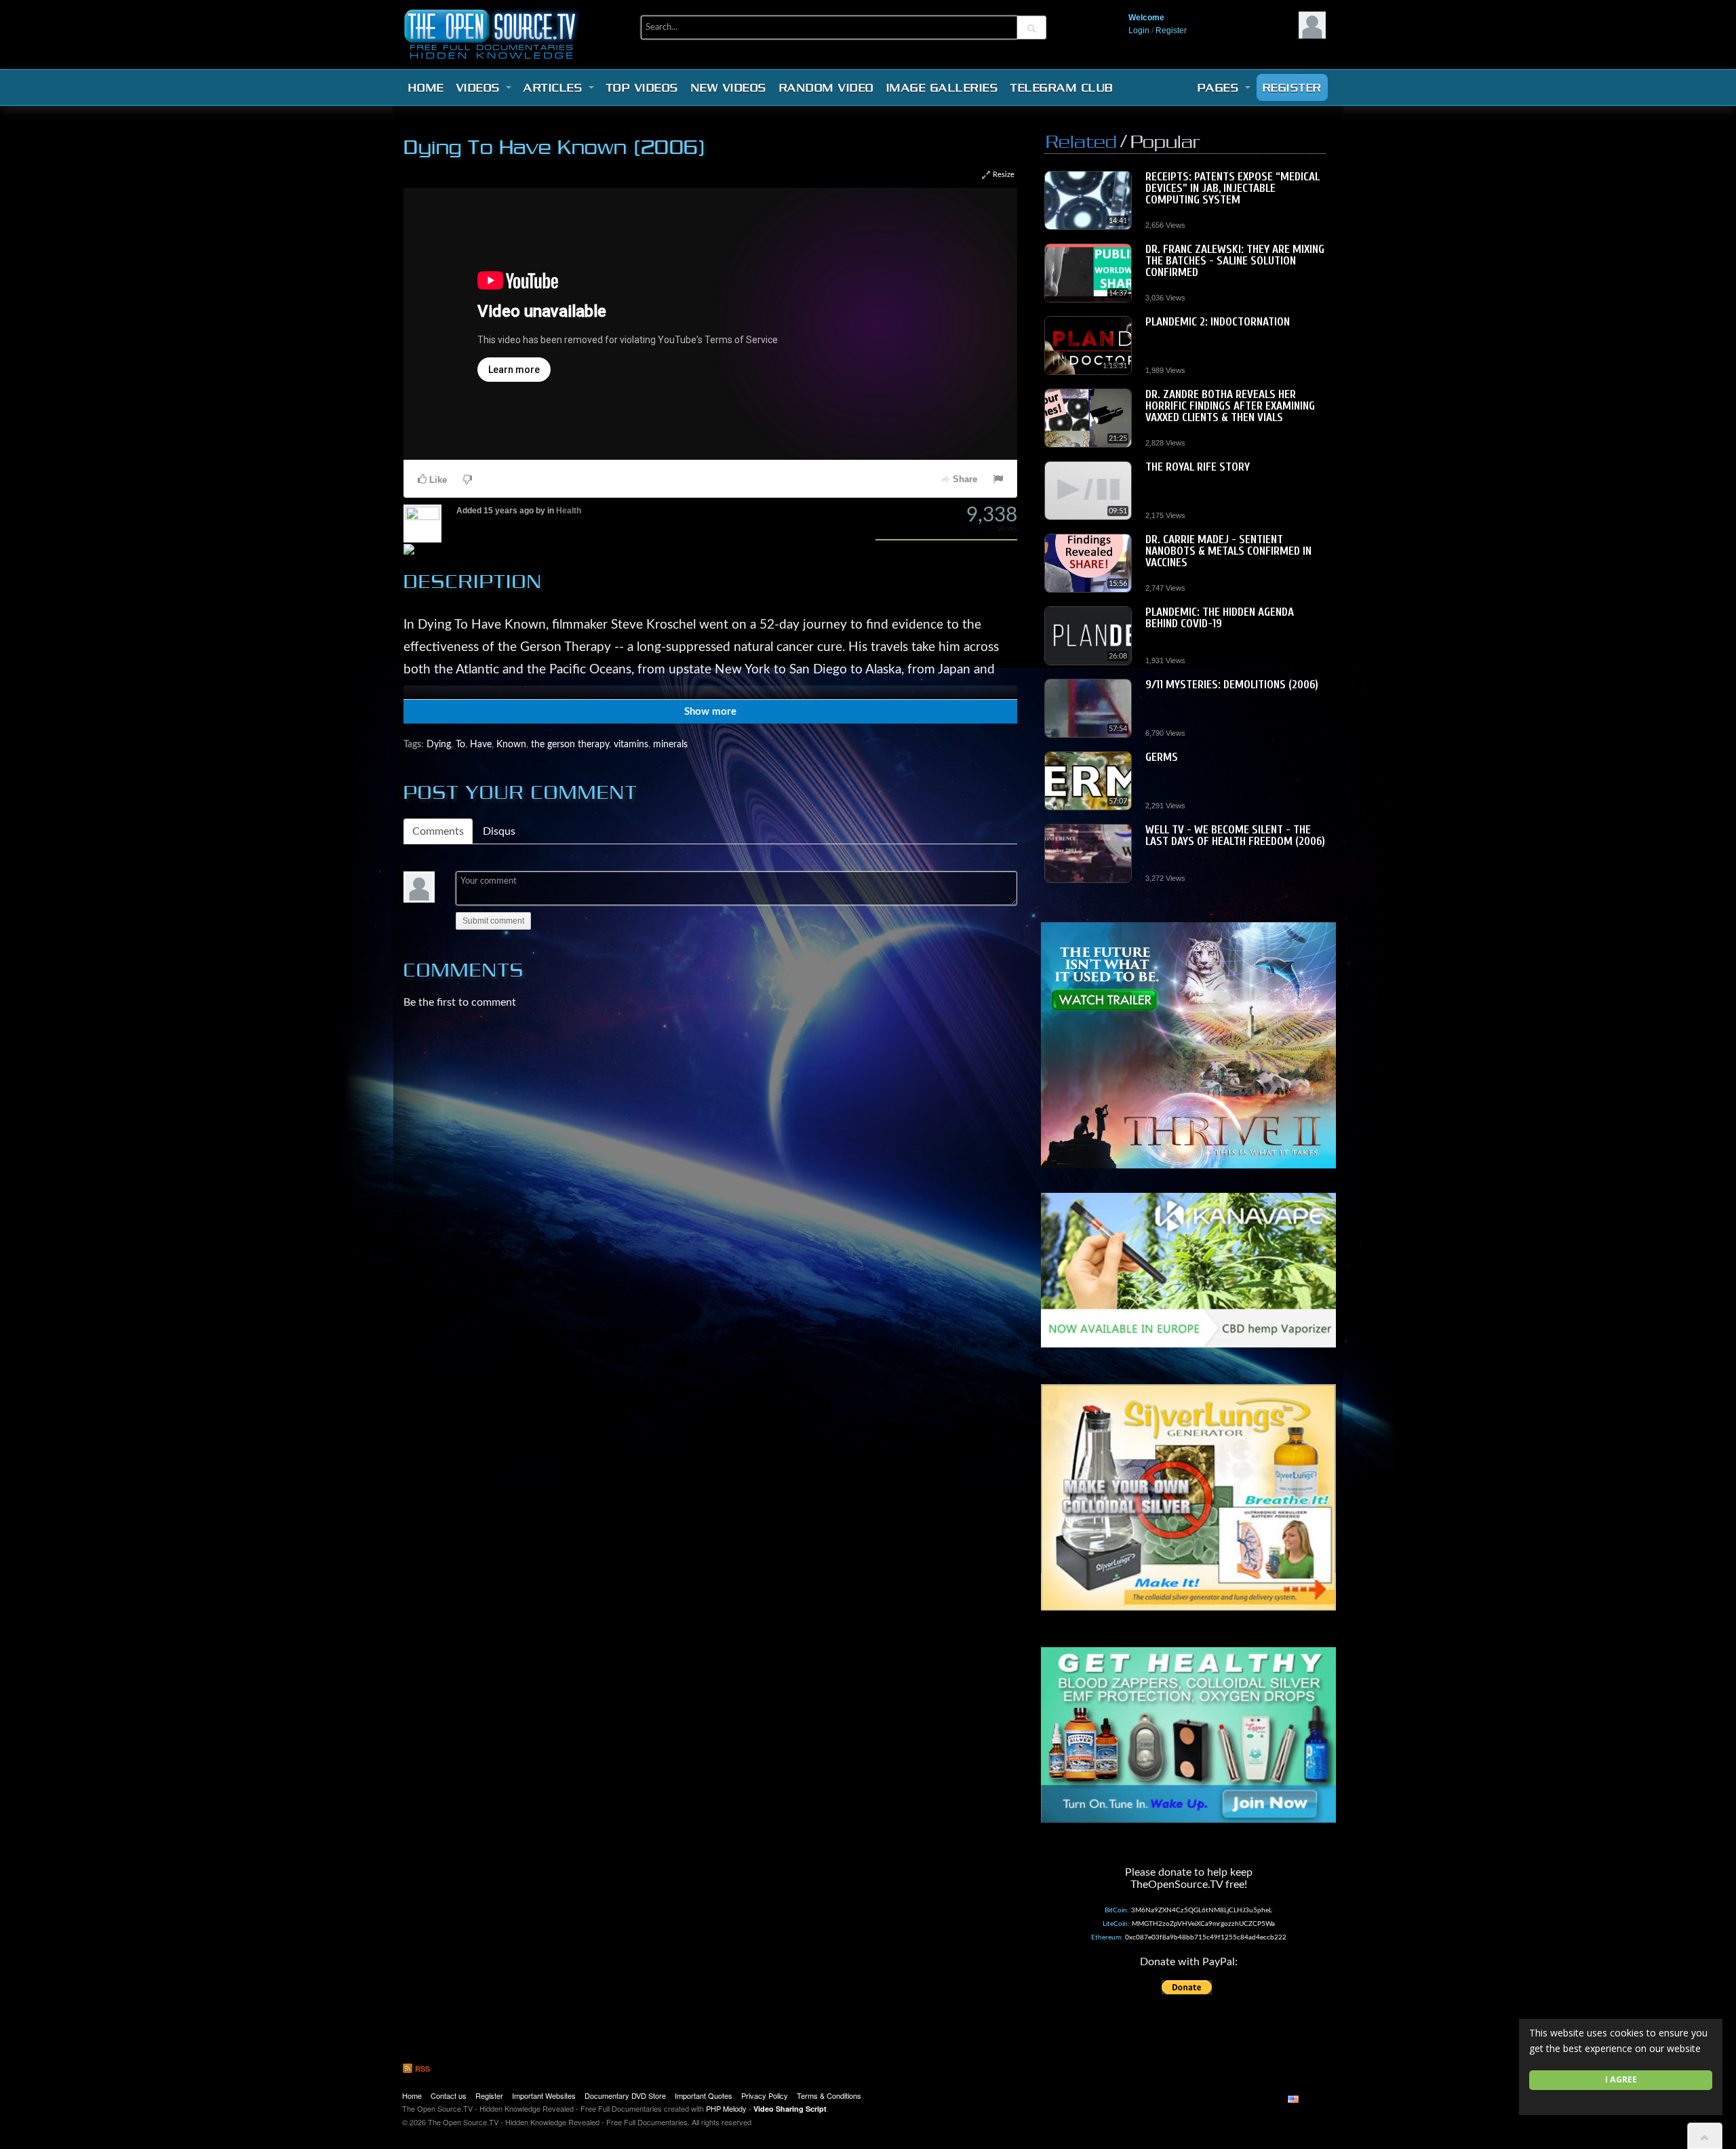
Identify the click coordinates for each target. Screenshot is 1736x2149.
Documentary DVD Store (625, 2095)
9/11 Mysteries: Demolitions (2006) (1232, 685)
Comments (438, 831)
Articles (555, 87)
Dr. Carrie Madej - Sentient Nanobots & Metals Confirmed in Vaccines (1228, 551)
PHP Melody (726, 2108)
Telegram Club (1062, 87)
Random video (827, 87)
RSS (421, 2069)
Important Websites (544, 2095)
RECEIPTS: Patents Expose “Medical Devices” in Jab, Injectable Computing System (1232, 188)
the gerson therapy (570, 744)
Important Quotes (704, 2095)
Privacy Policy (765, 2095)
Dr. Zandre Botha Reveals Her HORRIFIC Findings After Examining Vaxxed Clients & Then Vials (1230, 406)
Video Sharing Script (790, 2109)
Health (569, 511)
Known (511, 744)
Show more (710, 712)
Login (1139, 31)
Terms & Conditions (829, 2095)
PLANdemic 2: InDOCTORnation (1218, 322)
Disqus (499, 831)
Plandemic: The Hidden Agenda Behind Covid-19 (1220, 618)
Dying (439, 744)
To (460, 744)
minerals (670, 744)
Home (426, 87)
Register (1171, 31)
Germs (1162, 757)
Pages (1221, 87)
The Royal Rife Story (1198, 467)
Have (481, 744)
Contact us (449, 2095)
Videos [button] (481, 87)
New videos (729, 87)
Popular (1165, 141)
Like (437, 480)
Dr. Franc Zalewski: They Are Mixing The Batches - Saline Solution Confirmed (1235, 261)
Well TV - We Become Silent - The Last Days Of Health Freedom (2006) (1235, 835)
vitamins (631, 744)
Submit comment (493, 921)
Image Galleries (943, 87)
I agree (1621, 2079)
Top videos (643, 87)
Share (964, 479)
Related (1081, 141)
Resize (1003, 175)
